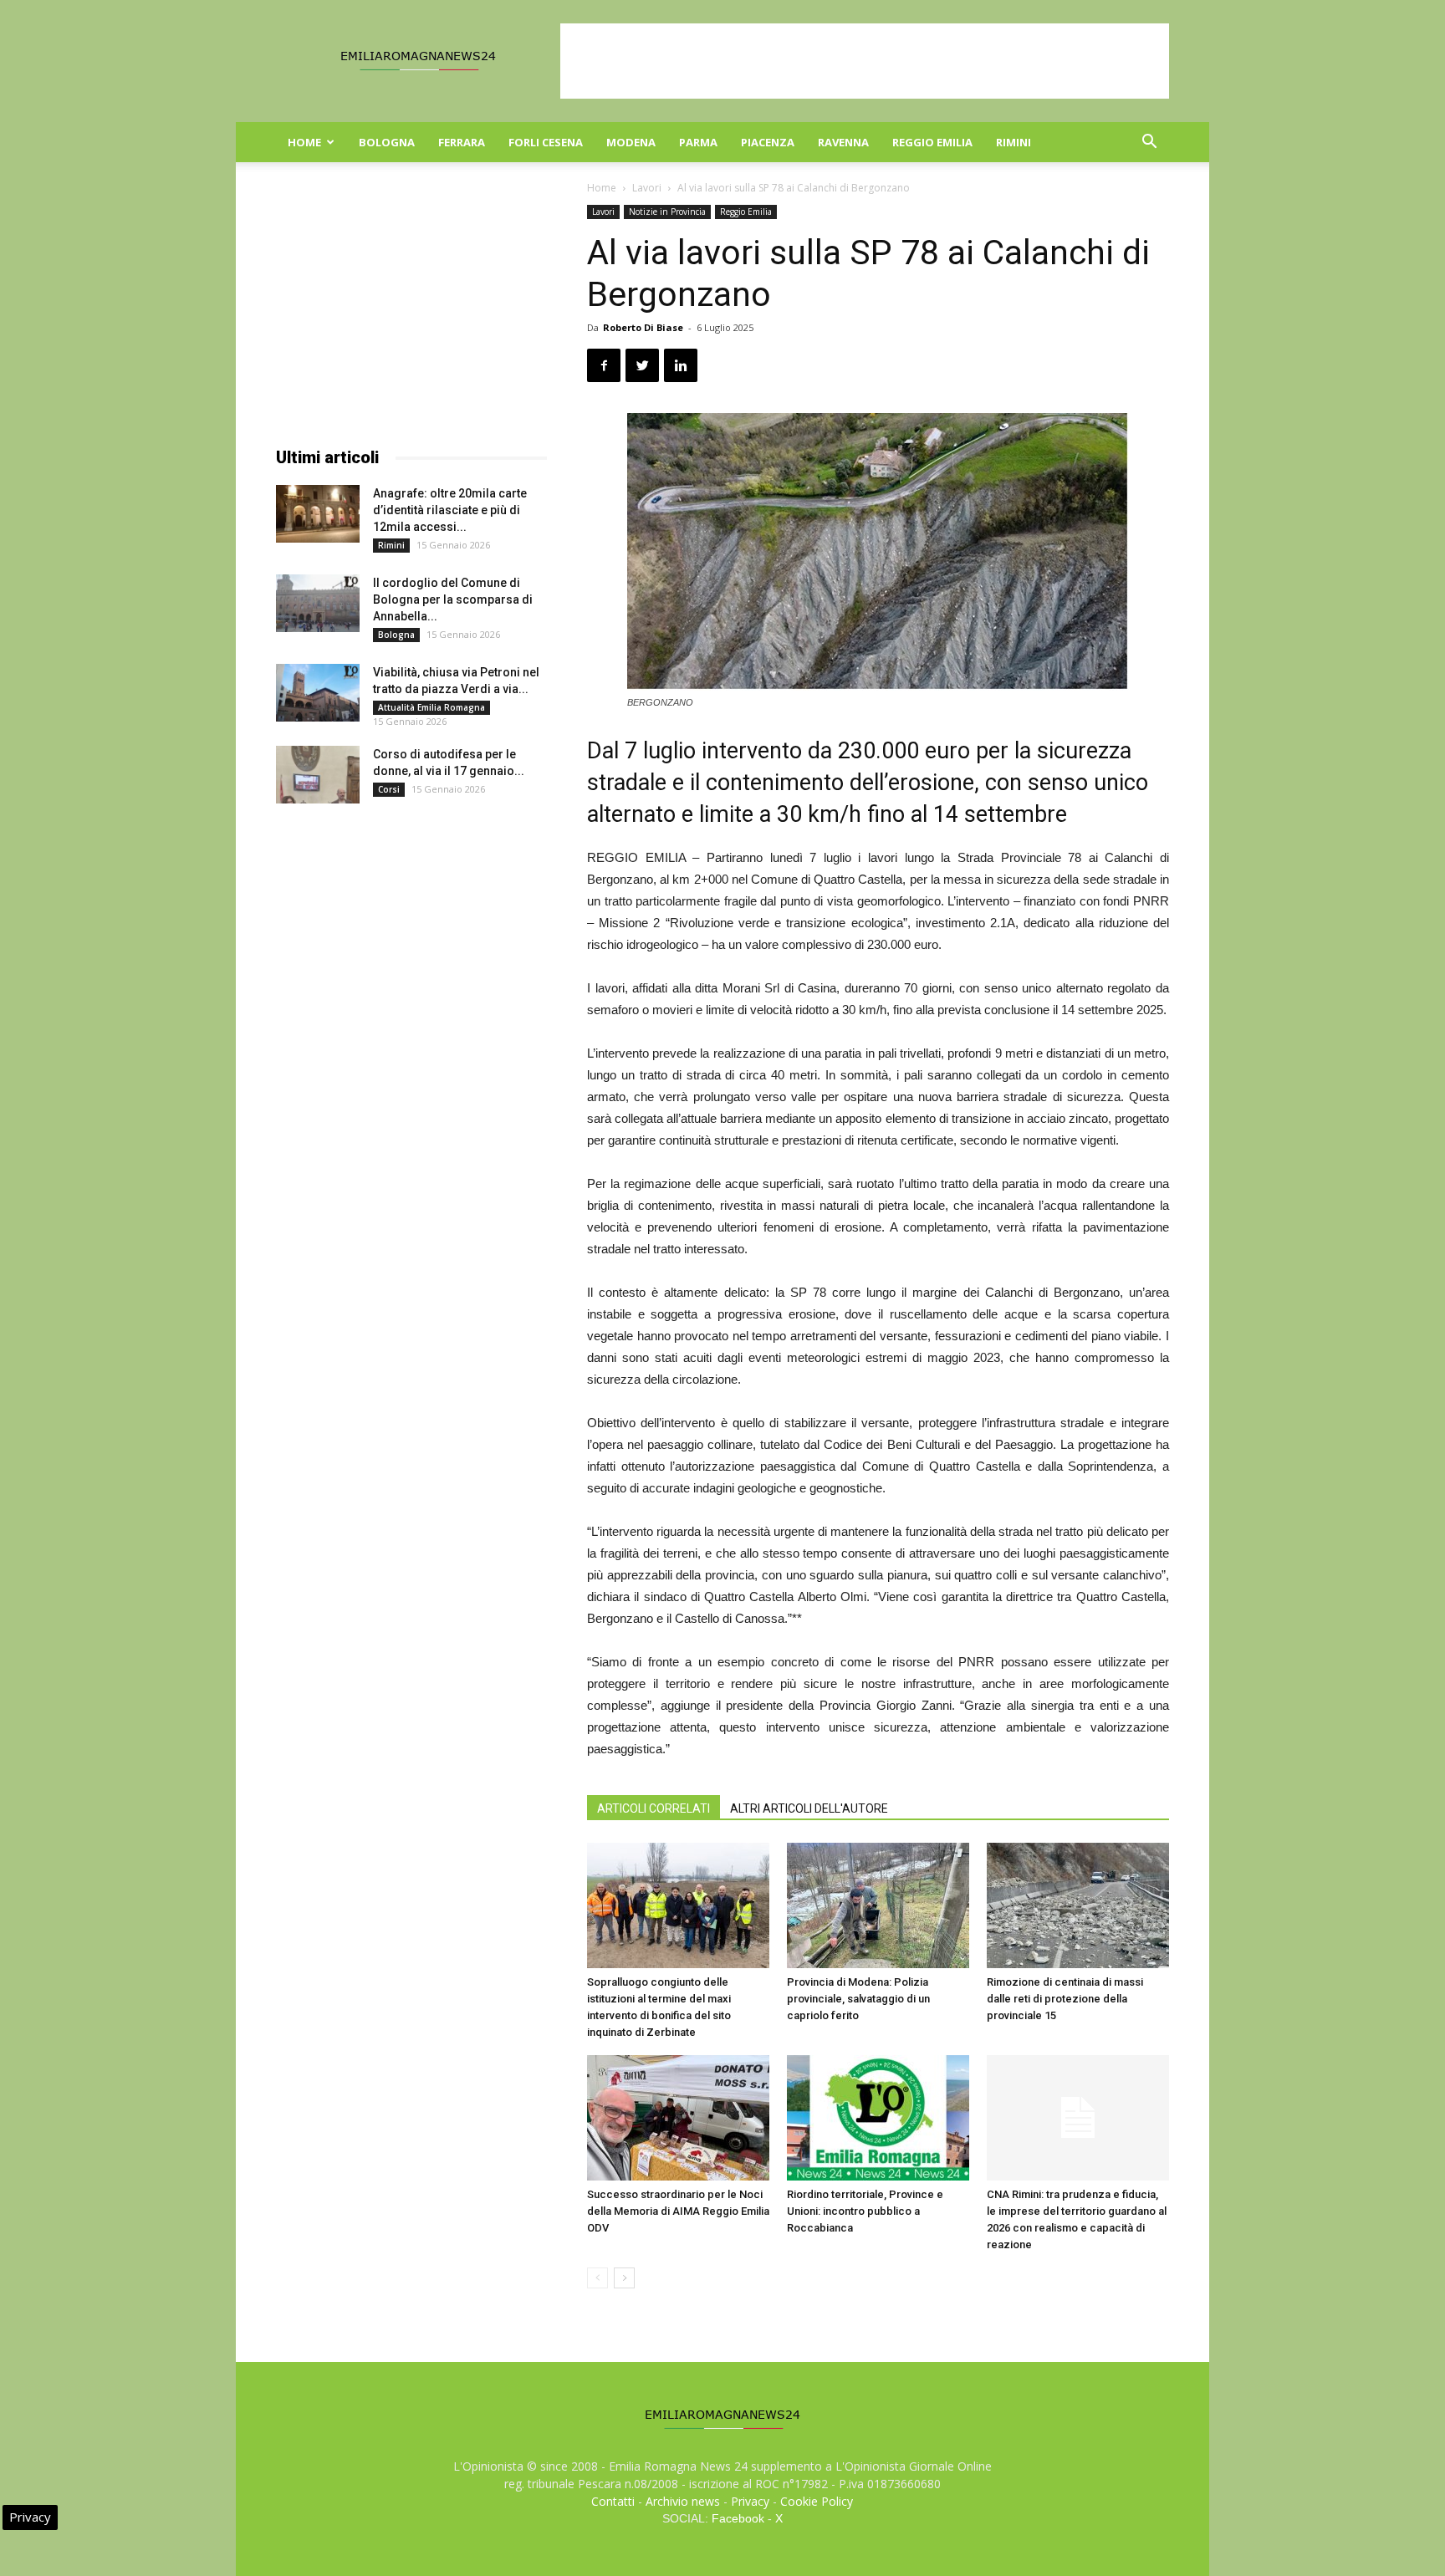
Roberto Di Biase (643, 327)
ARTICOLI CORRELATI (654, 1808)
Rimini (1014, 142)
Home (304, 142)
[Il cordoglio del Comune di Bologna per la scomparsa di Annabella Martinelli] (318, 603)
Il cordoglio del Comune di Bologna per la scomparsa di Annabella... (453, 599)
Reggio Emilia (932, 142)
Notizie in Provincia (667, 212)
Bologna (387, 142)
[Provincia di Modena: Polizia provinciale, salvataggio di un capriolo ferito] (878, 1905)
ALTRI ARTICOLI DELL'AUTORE (809, 1808)
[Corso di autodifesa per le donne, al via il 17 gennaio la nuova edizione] (318, 775)
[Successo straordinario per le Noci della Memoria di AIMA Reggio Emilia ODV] (678, 2118)
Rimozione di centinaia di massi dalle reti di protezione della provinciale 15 (1065, 1999)
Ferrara (462, 142)
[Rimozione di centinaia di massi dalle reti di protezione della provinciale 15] (1078, 1905)
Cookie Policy (817, 2501)
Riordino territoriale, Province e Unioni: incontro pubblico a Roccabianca (865, 2211)
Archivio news (683, 2501)
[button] (1149, 143)
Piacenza (768, 142)
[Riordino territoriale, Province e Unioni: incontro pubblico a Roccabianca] (878, 2118)
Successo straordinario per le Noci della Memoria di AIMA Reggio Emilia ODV (678, 2211)
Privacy (750, 2501)
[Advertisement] (865, 61)
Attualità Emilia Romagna (431, 707)
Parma (698, 142)
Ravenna (843, 142)
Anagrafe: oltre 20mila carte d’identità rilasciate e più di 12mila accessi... (450, 510)
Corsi (389, 789)
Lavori (647, 188)
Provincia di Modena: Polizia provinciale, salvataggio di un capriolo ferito (858, 1999)
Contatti (613, 2501)
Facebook (738, 2518)
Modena (631, 142)
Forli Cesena (546, 142)
